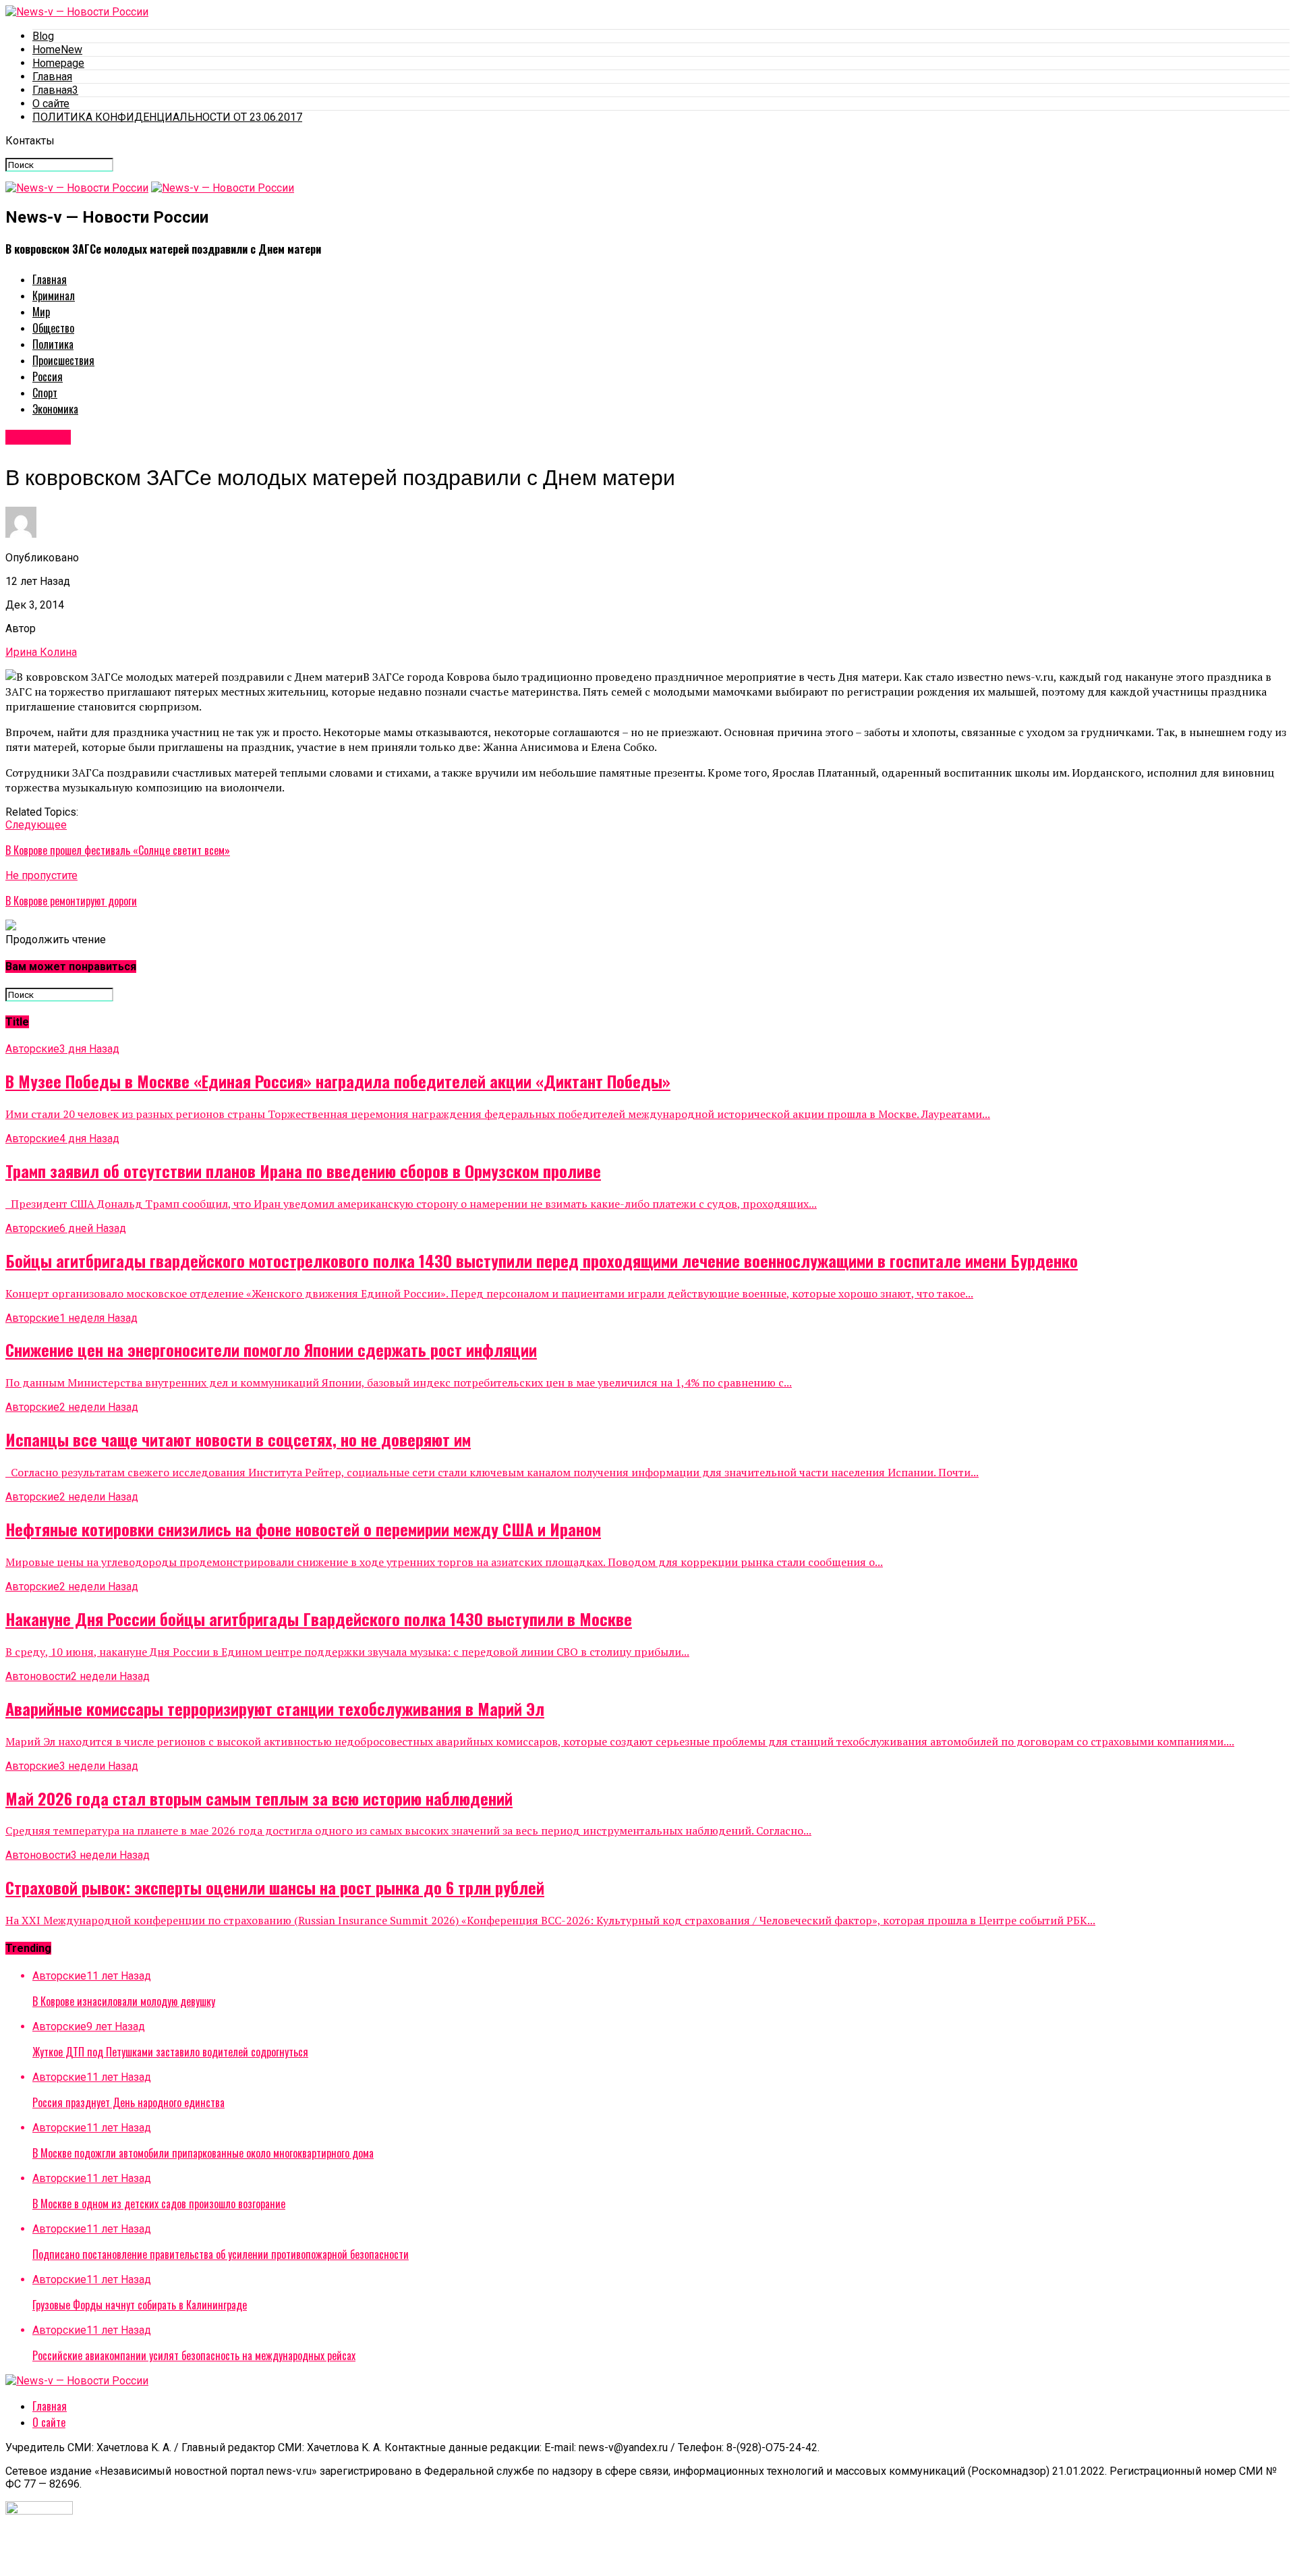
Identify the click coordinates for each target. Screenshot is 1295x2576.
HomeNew (57, 50)
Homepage (58, 63)
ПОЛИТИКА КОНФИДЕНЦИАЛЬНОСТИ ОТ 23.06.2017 (167, 117)
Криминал (54, 296)
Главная (52, 77)
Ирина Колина (41, 652)
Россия (48, 376)
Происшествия (63, 360)
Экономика (55, 409)
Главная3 (55, 90)
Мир (41, 312)
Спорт (45, 393)
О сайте (51, 104)
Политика (53, 344)
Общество (53, 328)
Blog (43, 36)
